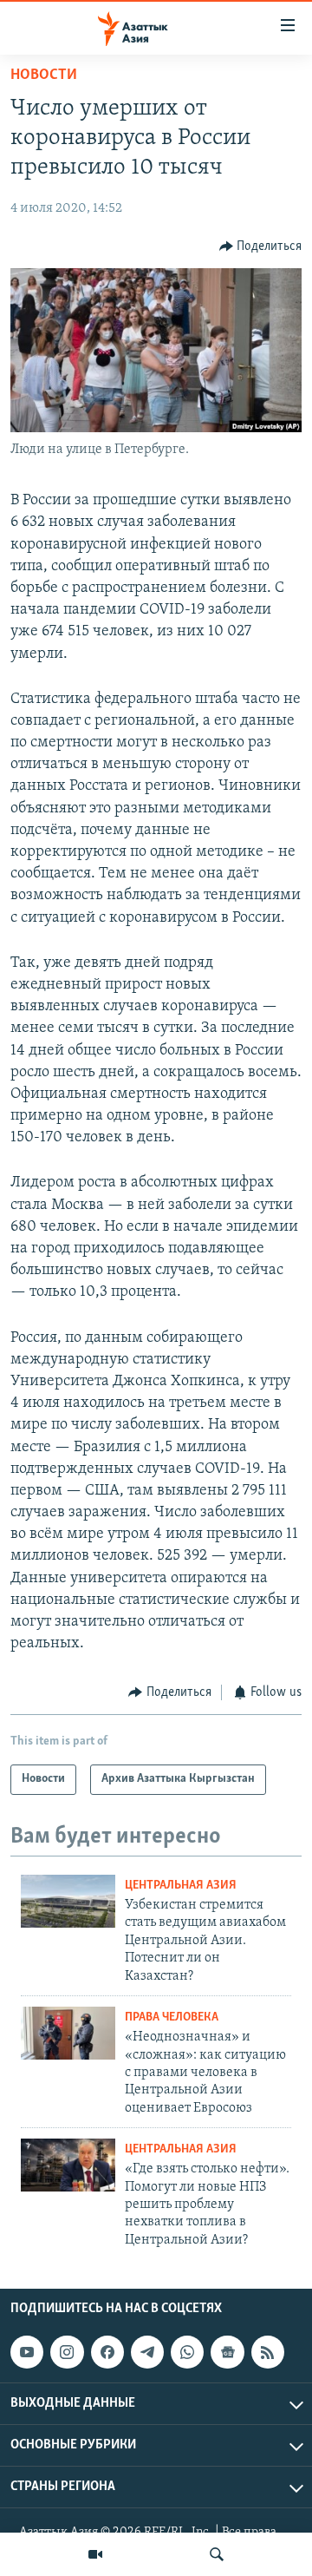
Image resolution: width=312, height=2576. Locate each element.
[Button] (261, 246)
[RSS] (268, 2352)
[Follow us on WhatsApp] (187, 2352)
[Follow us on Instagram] (67, 2352)
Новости (44, 76)
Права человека (172, 2017)
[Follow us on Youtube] (27, 2352)
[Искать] (217, 2554)
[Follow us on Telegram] (147, 2352)
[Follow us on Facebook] (107, 2352)
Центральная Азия (181, 1886)
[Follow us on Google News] (227, 2352)
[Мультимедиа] (95, 2554)
